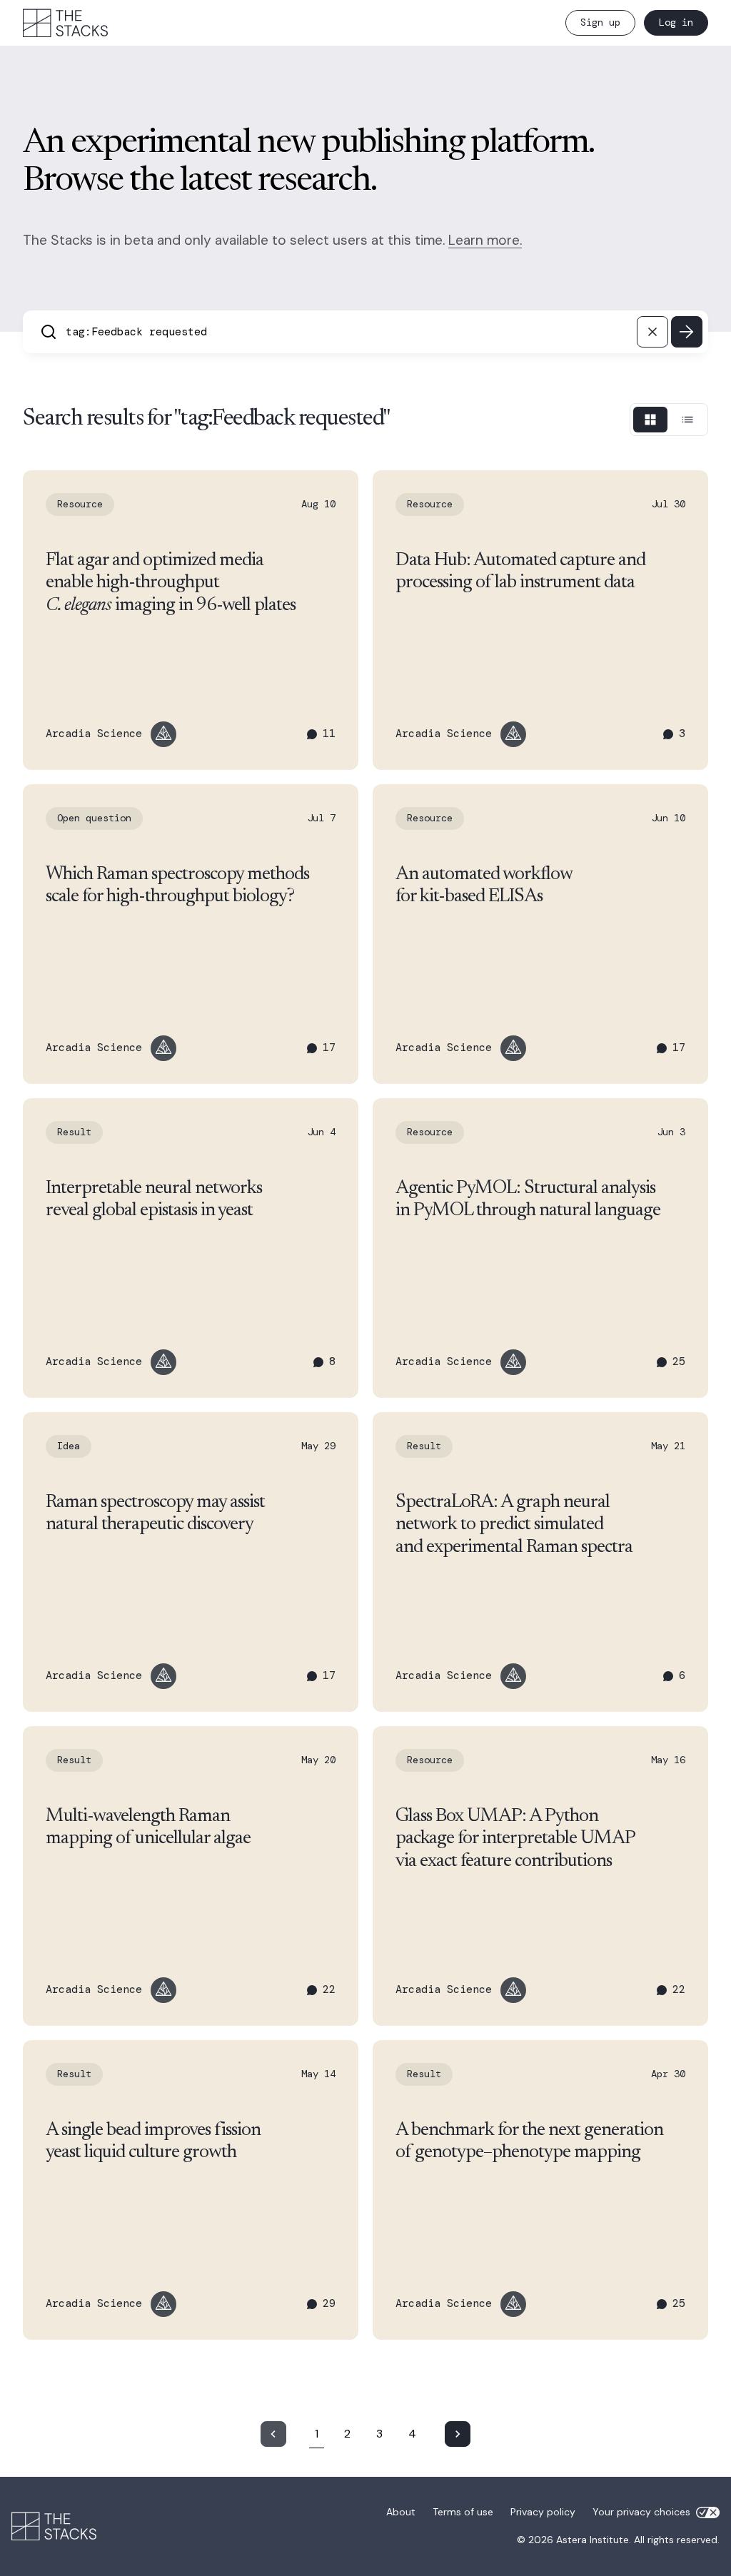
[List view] (687, 420)
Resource (80, 504)
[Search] (687, 332)
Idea (69, 1446)
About (401, 2512)
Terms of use (463, 2512)
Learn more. (485, 240)
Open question (94, 818)
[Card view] (650, 420)
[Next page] (458, 2434)
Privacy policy (543, 2512)
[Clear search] (652, 332)
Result (74, 1132)
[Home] (66, 23)
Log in (676, 22)
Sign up (600, 22)
